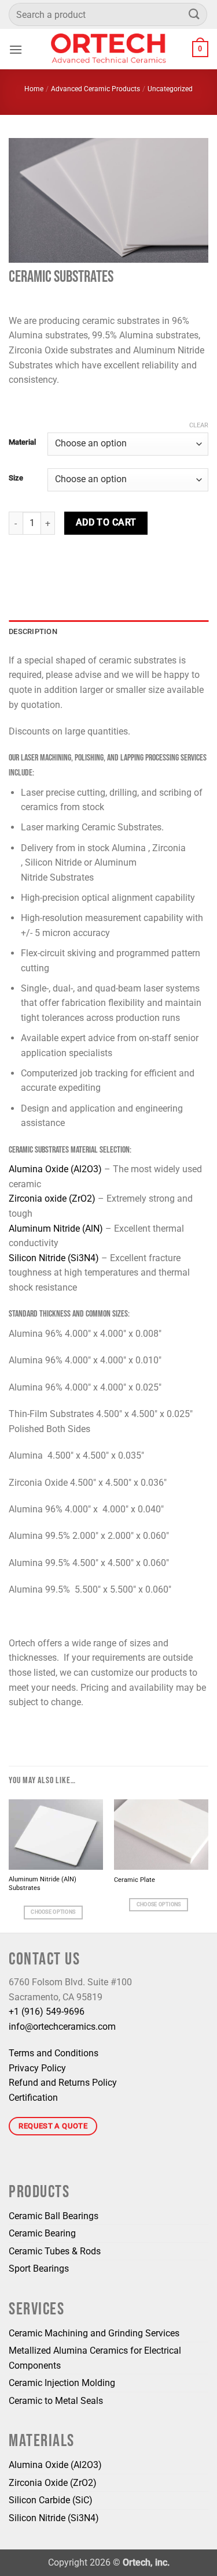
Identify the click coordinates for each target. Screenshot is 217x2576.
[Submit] (194, 14)
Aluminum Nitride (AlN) (56, 1229)
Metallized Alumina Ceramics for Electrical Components (95, 2358)
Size (16, 478)
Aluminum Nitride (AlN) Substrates (43, 1884)
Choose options (53, 1912)
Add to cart (106, 523)
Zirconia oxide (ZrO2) (52, 1198)
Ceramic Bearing (42, 2233)
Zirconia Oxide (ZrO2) (53, 2483)
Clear (199, 425)
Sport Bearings (39, 2269)
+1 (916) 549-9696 (47, 2012)
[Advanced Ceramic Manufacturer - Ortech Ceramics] (109, 49)
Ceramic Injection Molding (62, 2383)
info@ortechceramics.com (62, 2027)
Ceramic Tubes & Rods (55, 2251)
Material (22, 442)
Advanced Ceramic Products (95, 89)
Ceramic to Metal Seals (56, 2401)
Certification (33, 2098)
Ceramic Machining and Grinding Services (94, 2333)
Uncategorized (170, 89)
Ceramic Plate (135, 1880)
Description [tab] (33, 631)
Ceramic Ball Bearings (54, 2216)
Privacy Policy (37, 2068)
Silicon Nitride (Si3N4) (54, 1258)
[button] (16, 49)
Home (34, 89)
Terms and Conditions (54, 2053)
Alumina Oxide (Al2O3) (55, 1169)
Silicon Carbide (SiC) (51, 2500)
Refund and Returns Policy (63, 2083)
